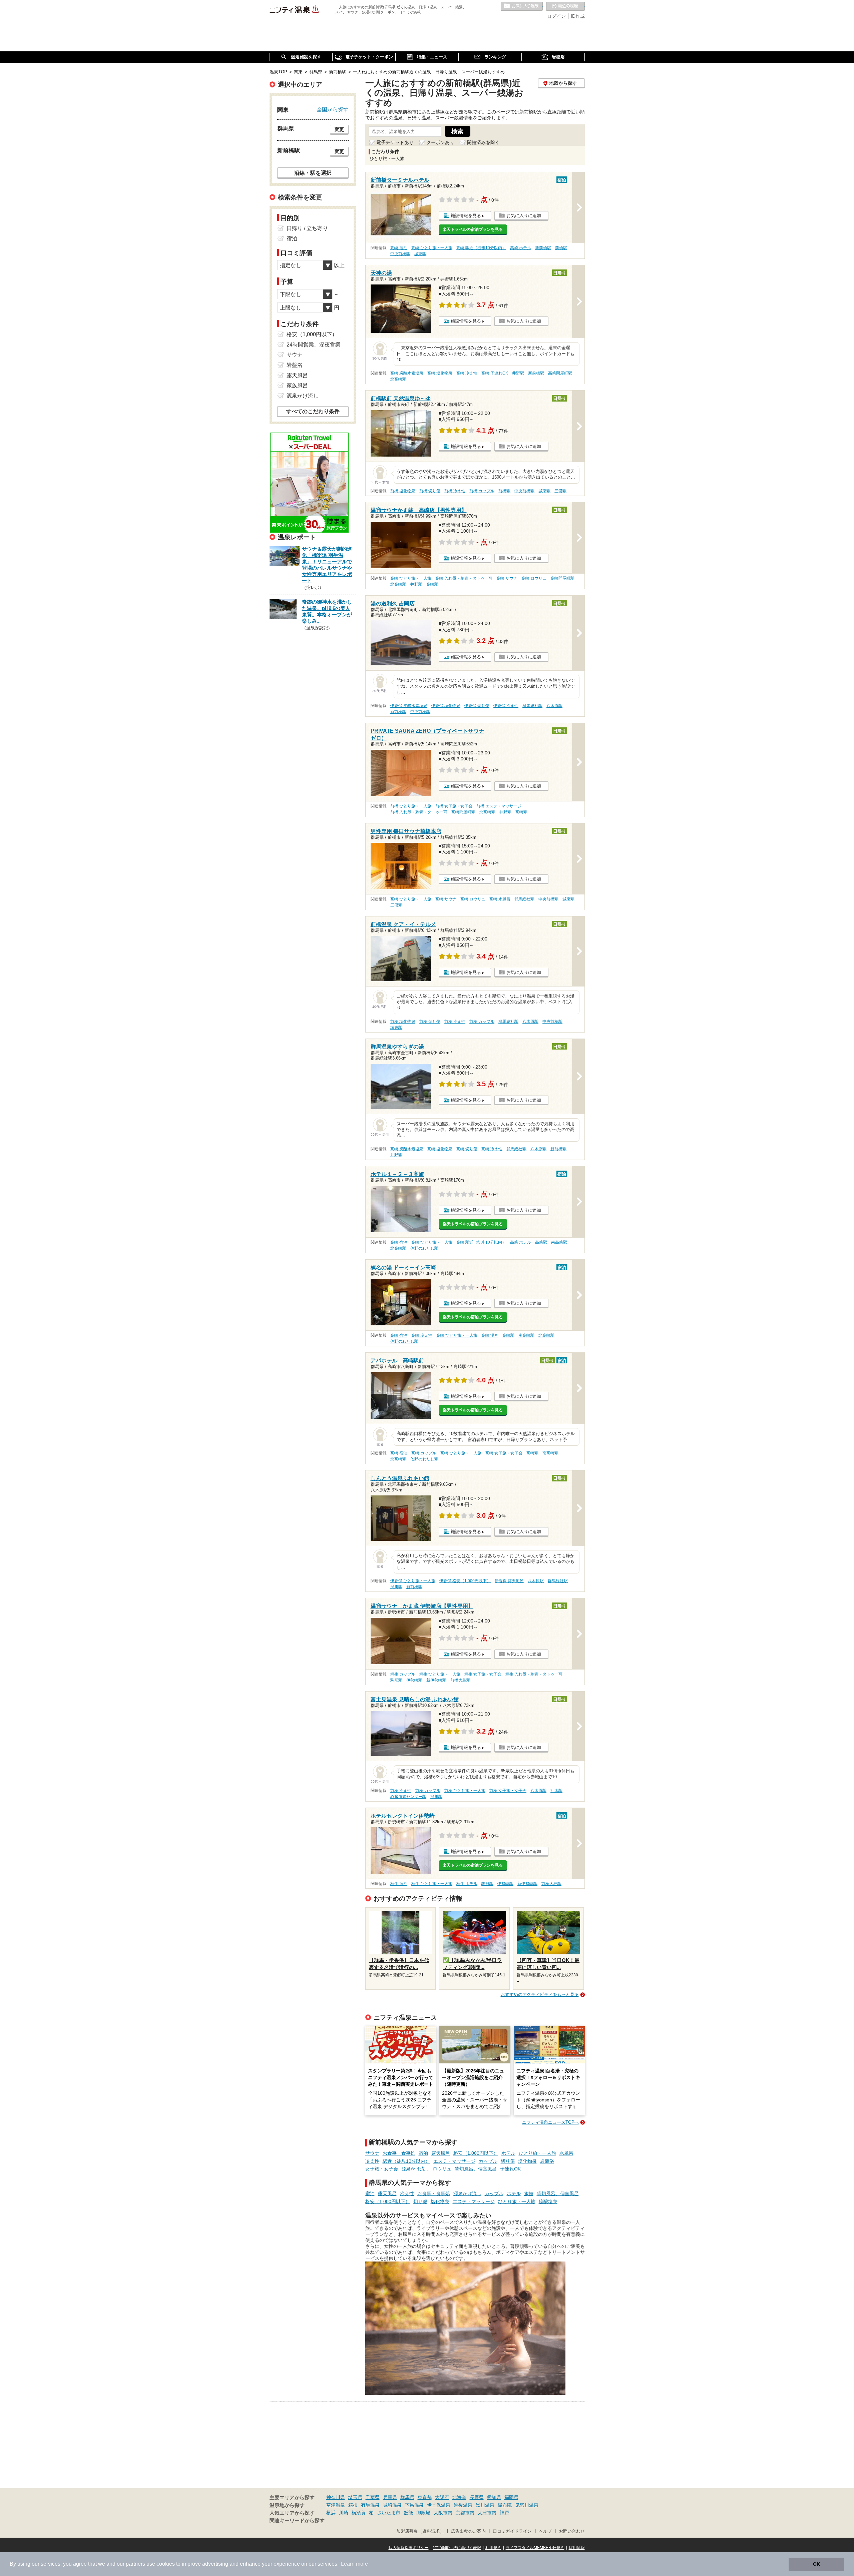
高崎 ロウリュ (534, 578)
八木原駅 (554, 706)
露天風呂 (441, 2153)
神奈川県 (336, 2497)
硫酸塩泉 (548, 2201)
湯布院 (505, 2505)
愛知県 (494, 2497)
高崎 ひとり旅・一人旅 (432, 248)
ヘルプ (545, 2531)
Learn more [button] (354, 2564)
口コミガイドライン (512, 2531)
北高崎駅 (398, 379)
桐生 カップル (403, 1674)
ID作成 (578, 16)
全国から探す (333, 109)
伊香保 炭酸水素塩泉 (409, 706)
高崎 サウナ (507, 578)
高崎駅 (432, 584)
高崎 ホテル (521, 248)
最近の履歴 (565, 6)
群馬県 (407, 2497)
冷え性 (372, 2161)
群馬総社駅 (532, 706)
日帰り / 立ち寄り (307, 228)
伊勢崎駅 (414, 1680)
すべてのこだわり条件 (313, 411)
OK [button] (816, 2564)
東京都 (425, 2497)
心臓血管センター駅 (408, 1797)
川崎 (344, 2513)
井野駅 (518, 373)
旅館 (529, 2193)
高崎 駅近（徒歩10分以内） (481, 248)
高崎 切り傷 (467, 1149)
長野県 (477, 2497)
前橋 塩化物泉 (403, 491)
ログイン (556, 16)
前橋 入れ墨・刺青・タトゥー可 (419, 812)
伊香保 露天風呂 (509, 1581)
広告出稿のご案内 (468, 2531)
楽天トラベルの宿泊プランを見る (473, 229)
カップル (488, 2161)
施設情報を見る (466, 216)
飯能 (408, 2513)
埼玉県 (355, 2497)
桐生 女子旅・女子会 (483, 1674)
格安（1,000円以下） (476, 2153)
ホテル (508, 2153)
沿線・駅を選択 (313, 173)
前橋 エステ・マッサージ (499, 806)
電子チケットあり (395, 142)
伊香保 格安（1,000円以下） (465, 1581)
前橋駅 (561, 248)
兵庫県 (390, 2497)
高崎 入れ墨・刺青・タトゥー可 (464, 578)
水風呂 (566, 2153)
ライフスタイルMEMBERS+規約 (535, 2548)
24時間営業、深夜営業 (314, 345)
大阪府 (442, 2497)
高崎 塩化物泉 (440, 373)
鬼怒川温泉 (527, 2505)
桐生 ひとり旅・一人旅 (440, 1674)
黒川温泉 (485, 2505)
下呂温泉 (414, 2505)
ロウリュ (442, 2169)
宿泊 (423, 2153)
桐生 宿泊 (399, 1884)
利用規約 (493, 2548)
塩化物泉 (527, 2161)
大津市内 (487, 2513)
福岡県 (511, 2497)
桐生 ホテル (467, 1884)
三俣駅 (560, 491)
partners (135, 2564)
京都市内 (465, 2513)
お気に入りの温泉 (522, 6)
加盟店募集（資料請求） (420, 2531)
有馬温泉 (370, 2505)
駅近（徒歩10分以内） (406, 2161)
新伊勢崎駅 (436, 1680)
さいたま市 (389, 2513)
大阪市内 (443, 2513)
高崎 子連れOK (495, 373)
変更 (339, 129)
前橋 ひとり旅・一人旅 (411, 806)
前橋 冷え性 (455, 491)
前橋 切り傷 (430, 491)
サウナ (372, 2153)
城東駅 (420, 254)
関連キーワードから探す (297, 2521)
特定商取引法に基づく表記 (457, 2548)
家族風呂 (297, 385)
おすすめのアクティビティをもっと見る (540, 1995)
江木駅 (556, 1791)
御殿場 (423, 2513)
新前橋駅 (543, 248)
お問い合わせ (572, 2531)
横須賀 (359, 2513)
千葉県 (373, 2497)
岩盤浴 (547, 2161)
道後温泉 (463, 2505)
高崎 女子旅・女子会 (504, 1453)
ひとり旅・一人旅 (537, 2153)
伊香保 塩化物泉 (446, 706)
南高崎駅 (559, 1242)
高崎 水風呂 (500, 899)
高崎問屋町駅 (560, 373)
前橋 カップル (482, 491)
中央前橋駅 (400, 254)
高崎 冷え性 (467, 373)
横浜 (331, 2513)
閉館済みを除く (483, 142)
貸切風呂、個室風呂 (476, 2169)
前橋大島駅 (460, 1680)
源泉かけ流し (415, 2169)
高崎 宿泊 (399, 248)
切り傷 (508, 2161)
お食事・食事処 (399, 2153)
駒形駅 (396, 1680)
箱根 (353, 2505)
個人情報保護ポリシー (409, 2548)
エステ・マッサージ (454, 2161)
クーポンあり (440, 142)
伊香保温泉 (439, 2505)
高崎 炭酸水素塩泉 (407, 373)
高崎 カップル (424, 1453)
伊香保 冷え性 (506, 706)
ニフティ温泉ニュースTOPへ (550, 2122)
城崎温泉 (392, 2505)
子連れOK (510, 2169)
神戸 (504, 2513)
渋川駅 (396, 1587)
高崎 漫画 (490, 1335)
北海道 (459, 2497)
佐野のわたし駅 (424, 1248)
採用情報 (577, 2548)
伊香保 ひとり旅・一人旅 (413, 1581)
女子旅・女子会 (382, 2169)
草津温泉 (336, 2505)
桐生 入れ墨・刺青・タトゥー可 (534, 1674)
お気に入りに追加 (524, 216)
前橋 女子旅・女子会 (454, 806)
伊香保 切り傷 (477, 706)
